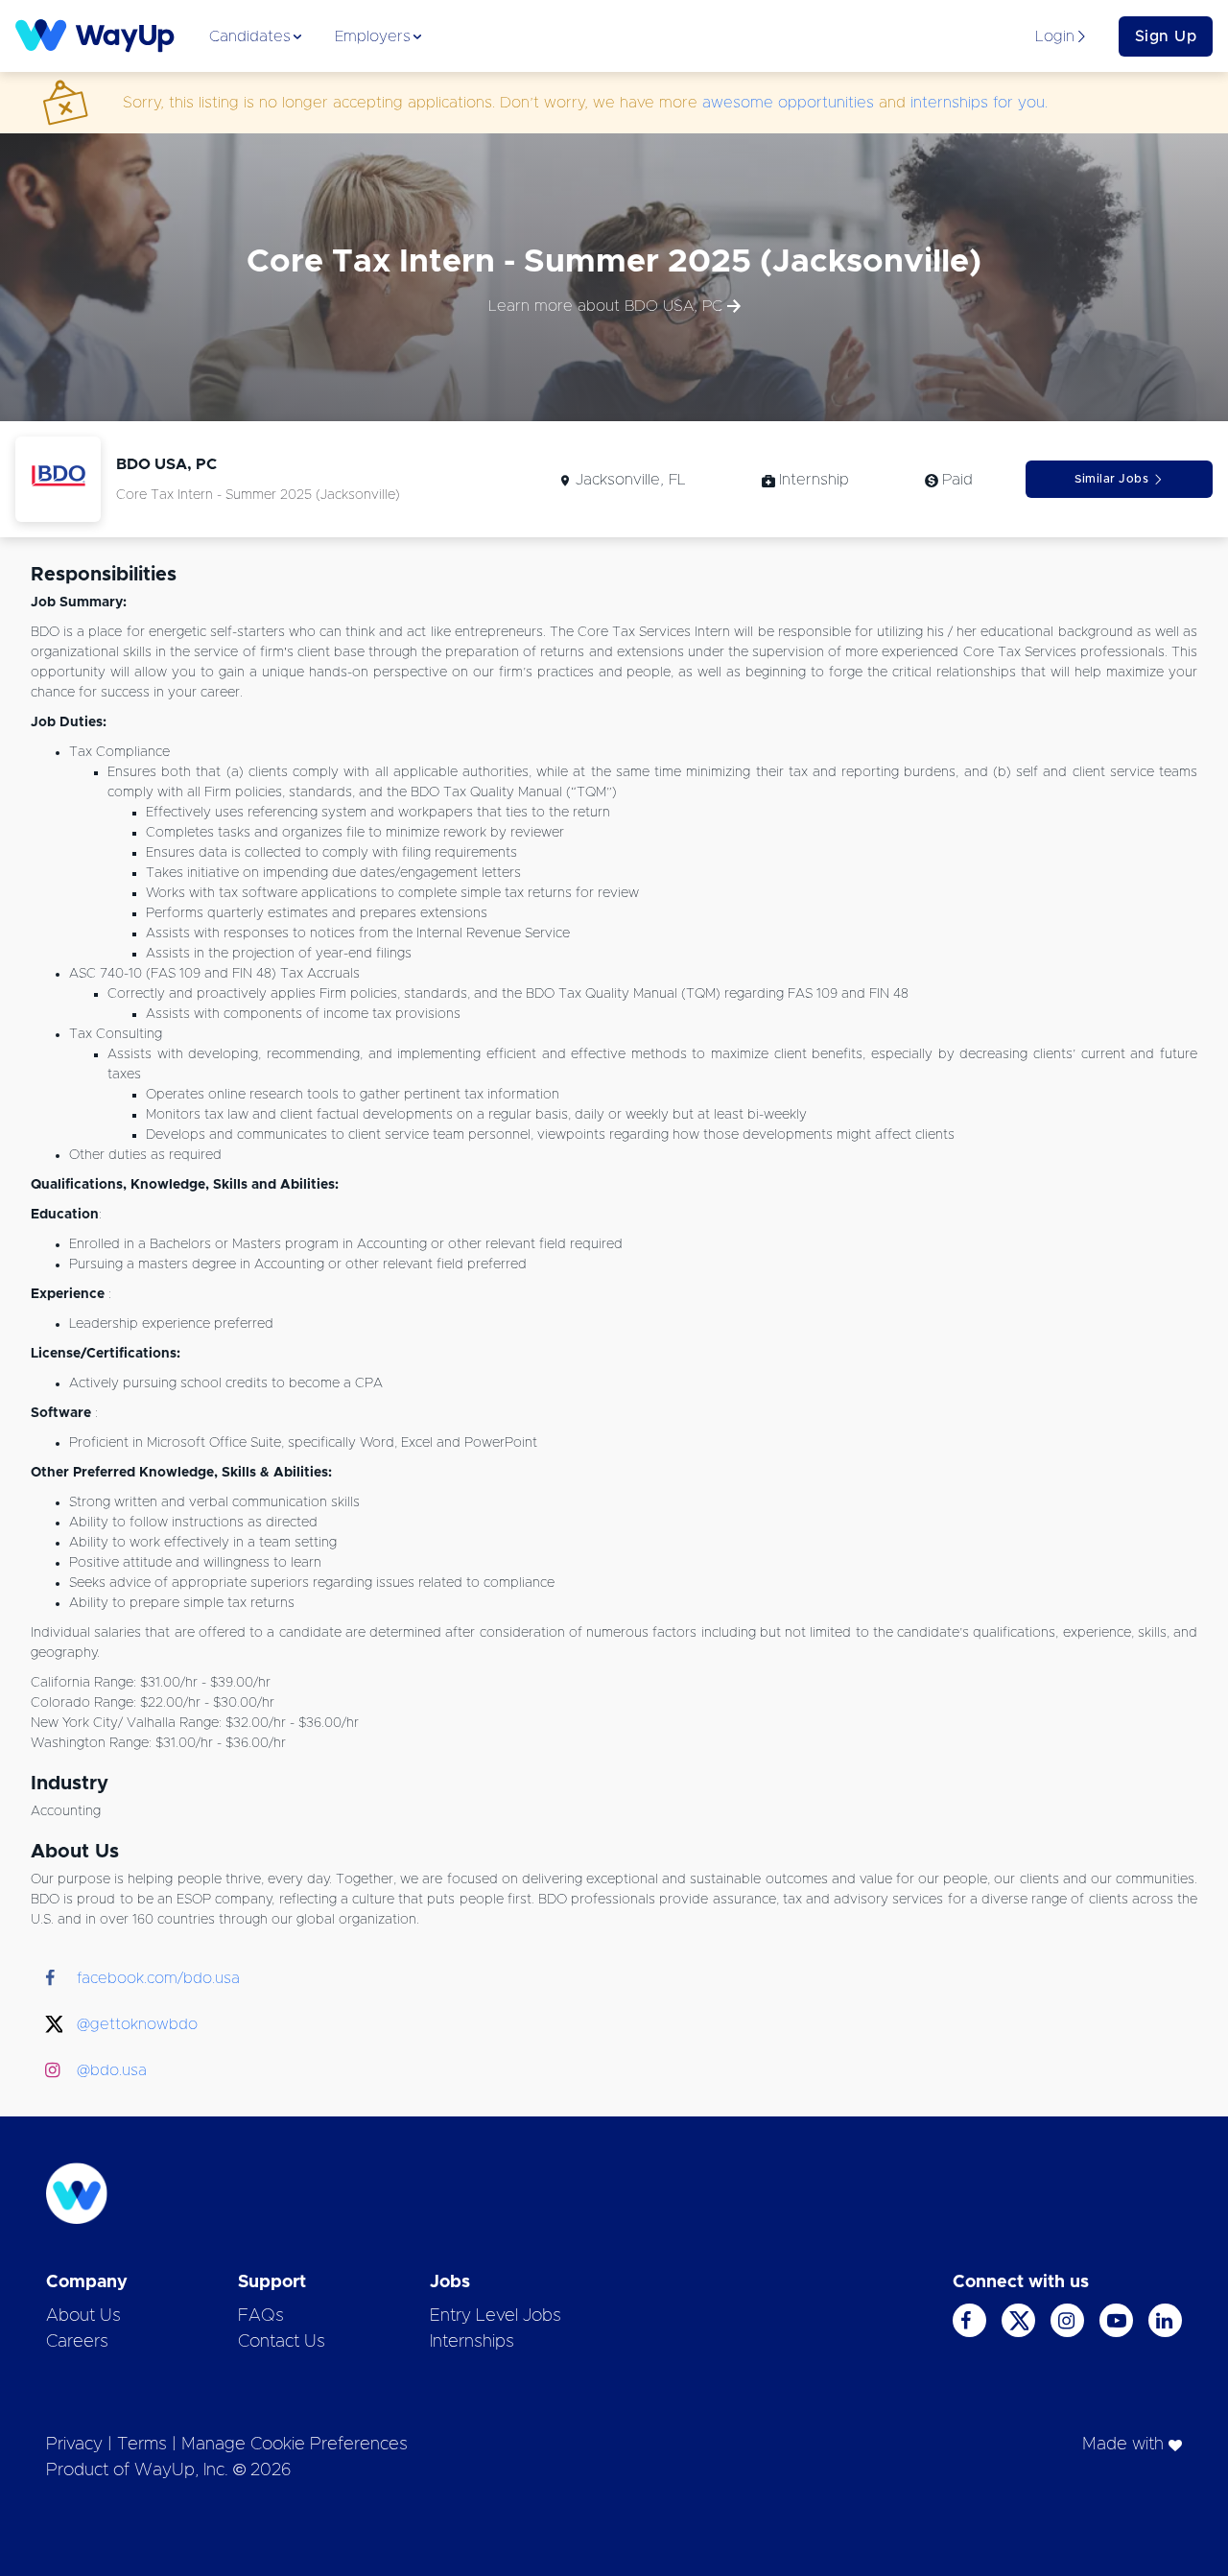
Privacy (74, 2445)
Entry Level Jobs (496, 2316)
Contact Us (282, 2342)
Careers (77, 2342)
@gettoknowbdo (137, 2024)
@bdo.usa (112, 2070)
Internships (472, 2342)
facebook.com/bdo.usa (158, 1978)
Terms (142, 2445)
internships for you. (979, 103)
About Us (83, 2316)
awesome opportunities (788, 103)
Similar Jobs (1111, 479)
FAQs (261, 2316)
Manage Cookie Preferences (295, 2445)
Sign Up (1166, 36)
